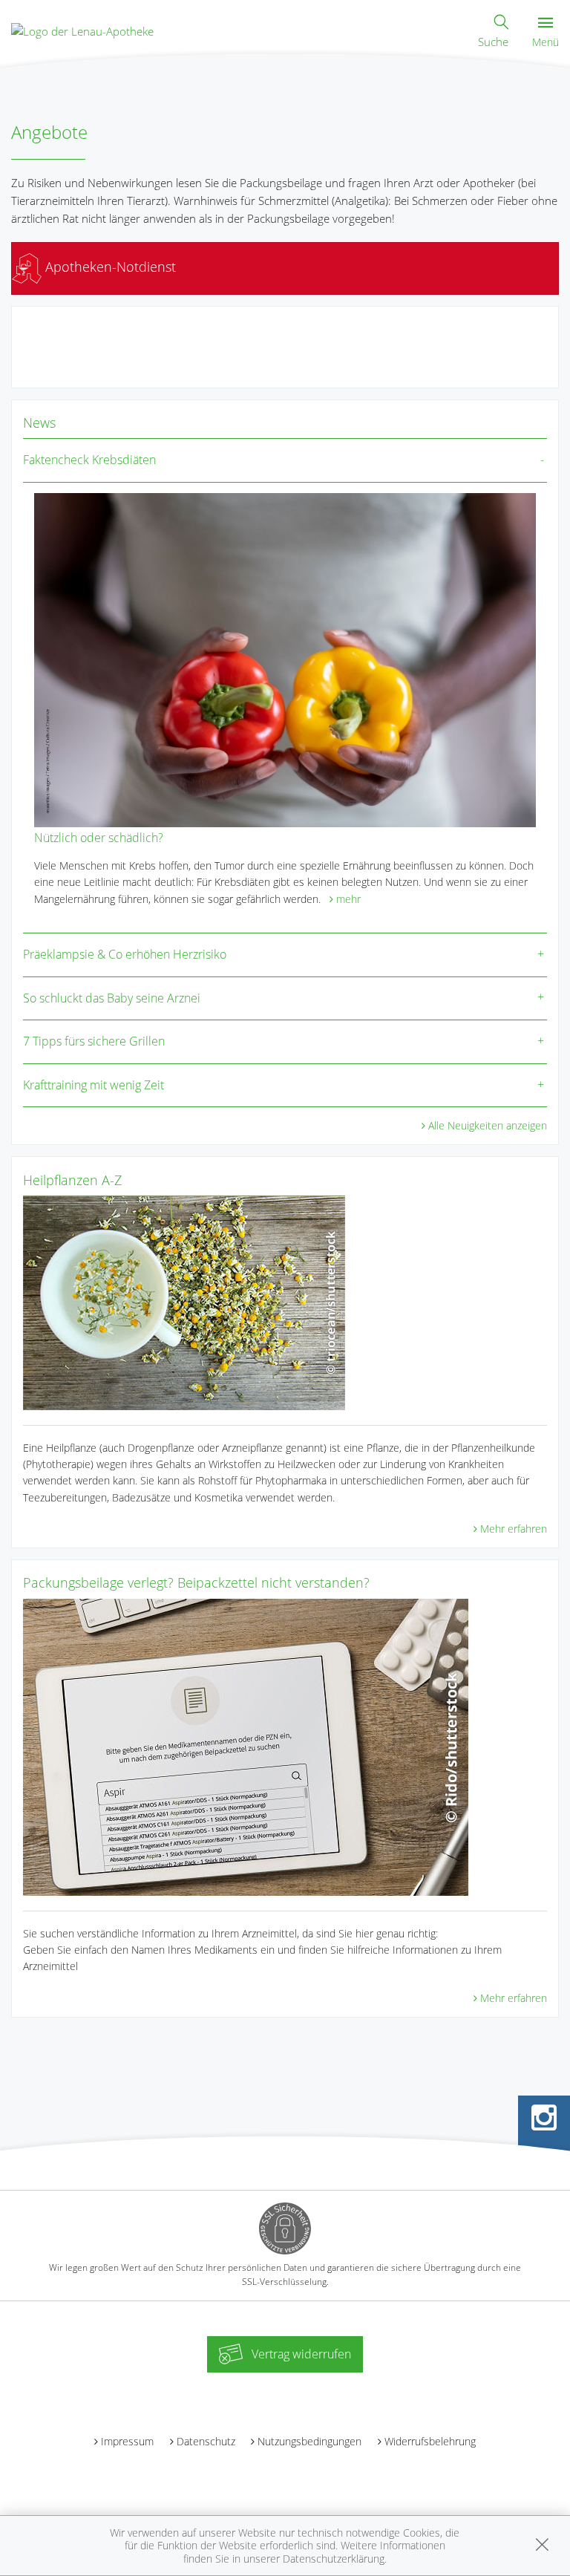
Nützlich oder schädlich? (99, 838)
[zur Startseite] (82, 30)
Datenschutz (206, 2441)
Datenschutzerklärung (334, 2559)
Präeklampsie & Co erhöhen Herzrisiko (125, 954)
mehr (348, 899)
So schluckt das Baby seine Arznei (112, 998)
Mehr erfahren (514, 1529)
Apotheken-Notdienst (109, 267)
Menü (546, 42)
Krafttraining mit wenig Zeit (94, 1085)
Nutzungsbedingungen (309, 2441)
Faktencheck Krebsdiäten (89, 460)
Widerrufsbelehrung (430, 2441)
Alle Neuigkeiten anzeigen (488, 1125)
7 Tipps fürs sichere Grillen (94, 1041)
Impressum (127, 2441)
